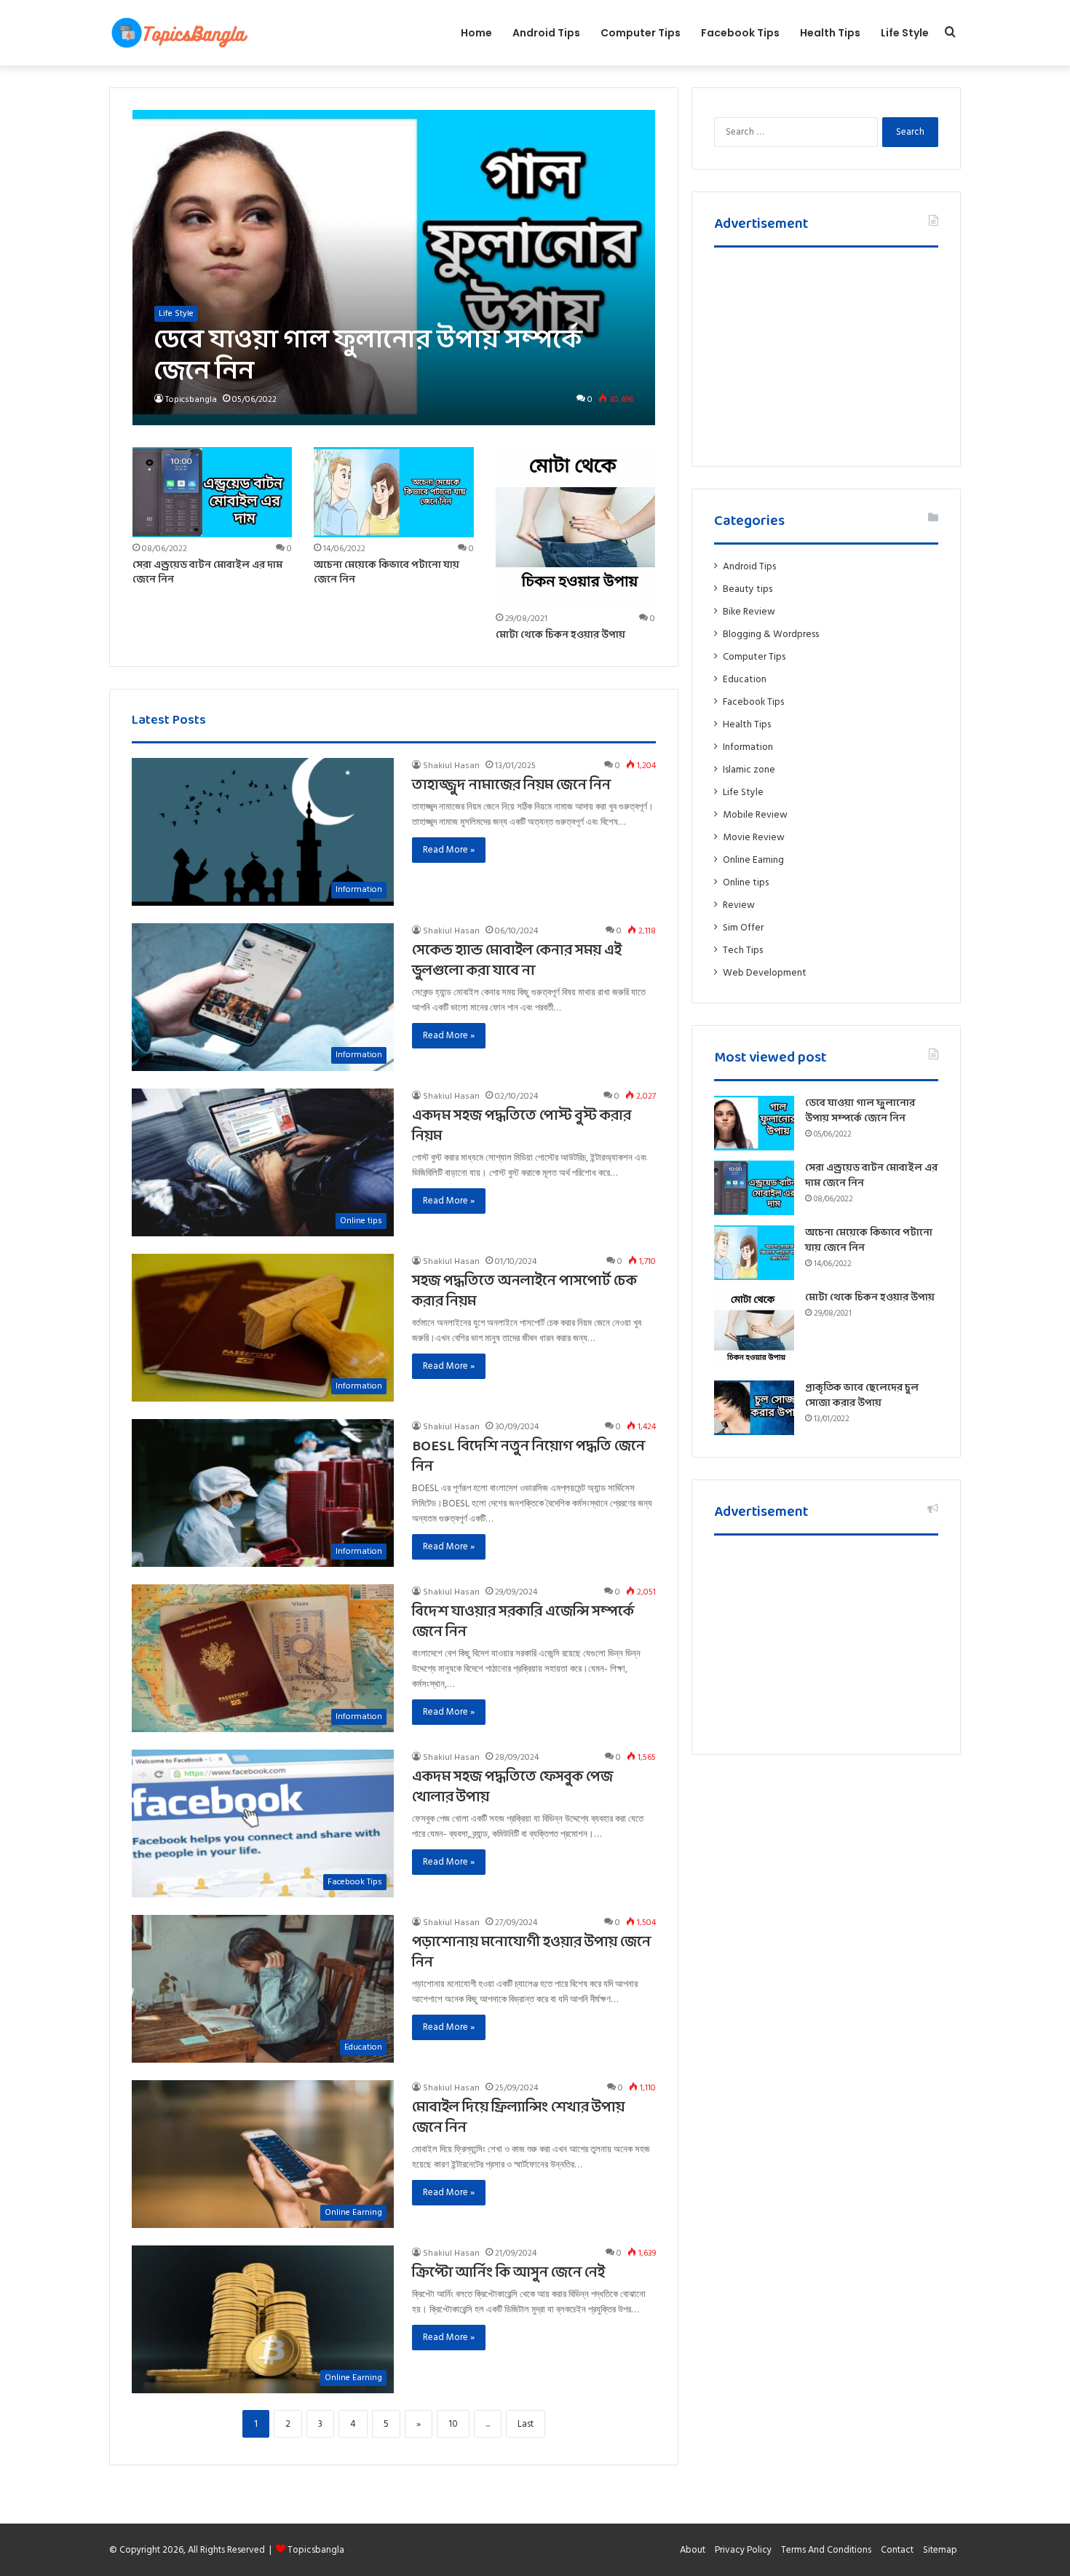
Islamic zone (749, 770)
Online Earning (753, 860)
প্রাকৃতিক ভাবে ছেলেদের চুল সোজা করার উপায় (862, 1396)
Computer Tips (641, 33)
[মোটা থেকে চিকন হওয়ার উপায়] (576, 527)
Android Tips (546, 33)
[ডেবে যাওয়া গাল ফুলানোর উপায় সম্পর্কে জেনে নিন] (394, 268)
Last (526, 2424)
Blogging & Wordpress (771, 634)
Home (476, 33)
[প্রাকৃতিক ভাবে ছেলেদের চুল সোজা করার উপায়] (754, 1408)
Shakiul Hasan (451, 766)
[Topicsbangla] (178, 33)
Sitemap (940, 2550)
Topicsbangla (191, 399)
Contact (897, 2550)
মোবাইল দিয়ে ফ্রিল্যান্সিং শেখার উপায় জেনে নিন (518, 2118)
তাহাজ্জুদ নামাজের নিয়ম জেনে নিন (511, 786)
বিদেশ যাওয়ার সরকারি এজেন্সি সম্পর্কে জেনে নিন (523, 1622)
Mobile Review (755, 815)
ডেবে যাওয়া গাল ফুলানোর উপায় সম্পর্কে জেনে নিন (860, 1111)
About (693, 2550)
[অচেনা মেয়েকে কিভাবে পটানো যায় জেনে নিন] (394, 492)
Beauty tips (748, 589)
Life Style (905, 33)
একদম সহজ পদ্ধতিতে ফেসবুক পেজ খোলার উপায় (512, 1787)
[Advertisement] (826, 353)
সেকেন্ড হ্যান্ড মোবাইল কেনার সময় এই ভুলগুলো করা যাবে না (517, 961)
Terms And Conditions (826, 2550)
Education (745, 679)
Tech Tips (743, 950)
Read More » (449, 850)
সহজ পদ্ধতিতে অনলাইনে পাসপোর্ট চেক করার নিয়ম (524, 1292)
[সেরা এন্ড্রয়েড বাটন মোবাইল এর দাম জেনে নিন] (213, 492)
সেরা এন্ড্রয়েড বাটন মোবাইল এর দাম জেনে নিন (207, 573)
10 (453, 2424)
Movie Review (754, 837)
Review (739, 905)
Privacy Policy (743, 2550)
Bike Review (749, 612)
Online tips (746, 882)
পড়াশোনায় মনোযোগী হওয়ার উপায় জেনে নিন (531, 1953)
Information (748, 747)
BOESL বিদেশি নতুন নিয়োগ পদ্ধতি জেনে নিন (528, 1457)
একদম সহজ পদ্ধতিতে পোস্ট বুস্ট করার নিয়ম (522, 1126)
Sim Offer (743, 928)
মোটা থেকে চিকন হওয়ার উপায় (560, 635)
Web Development (765, 973)
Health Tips (830, 33)
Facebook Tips (740, 33)
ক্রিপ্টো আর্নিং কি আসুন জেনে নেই (508, 2273)
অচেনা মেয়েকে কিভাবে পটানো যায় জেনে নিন (387, 573)
